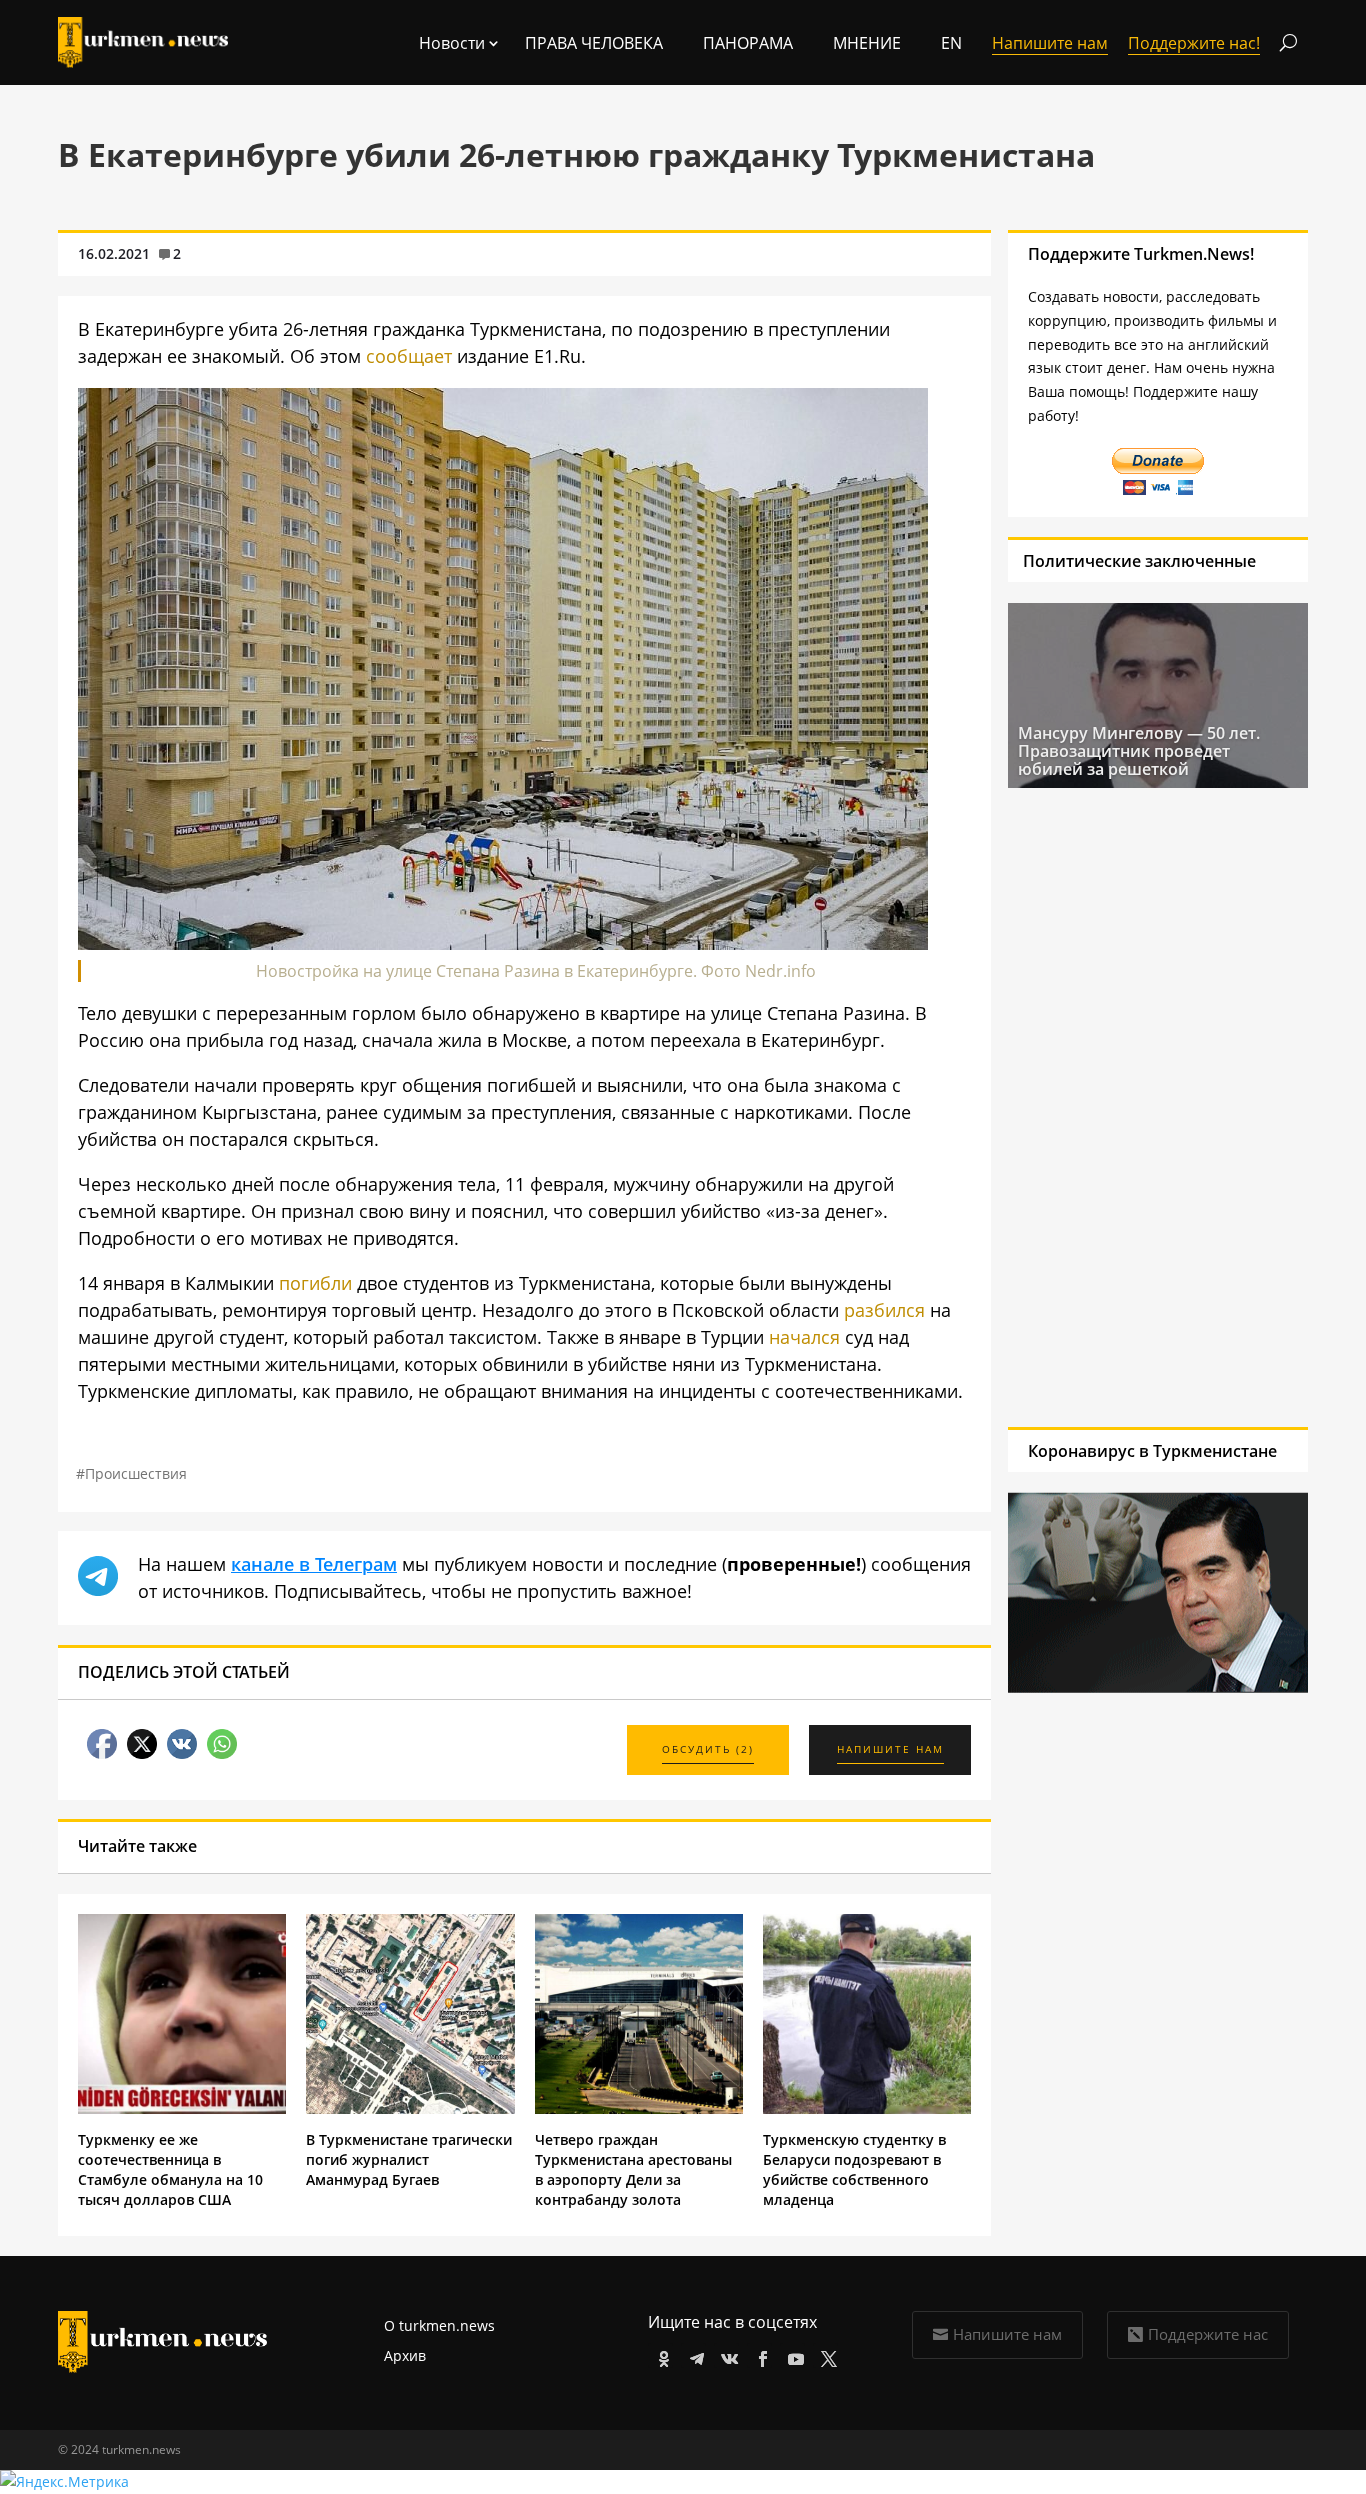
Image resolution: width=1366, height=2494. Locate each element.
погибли (315, 1283)
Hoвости (452, 43)
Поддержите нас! (1194, 43)
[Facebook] (759, 2355)
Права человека (594, 43)
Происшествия (136, 1473)
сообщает (409, 356)
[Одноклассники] (660, 2355)
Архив (405, 2355)
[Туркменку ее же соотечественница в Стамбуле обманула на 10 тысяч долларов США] (182, 2108)
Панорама (748, 43)
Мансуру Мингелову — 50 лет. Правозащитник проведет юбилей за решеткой (1139, 751)
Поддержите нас (1208, 2334)
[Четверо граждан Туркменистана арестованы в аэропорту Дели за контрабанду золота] (639, 2108)
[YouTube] (792, 2355)
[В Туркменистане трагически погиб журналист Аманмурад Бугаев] (410, 2108)
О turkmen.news (439, 2325)
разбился (884, 1310)
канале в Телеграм (314, 1564)
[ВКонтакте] (726, 2355)
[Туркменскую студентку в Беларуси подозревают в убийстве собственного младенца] (867, 2108)
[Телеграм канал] (693, 2355)
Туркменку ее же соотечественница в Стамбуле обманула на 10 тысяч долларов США (170, 2169)
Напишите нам (1007, 2334)
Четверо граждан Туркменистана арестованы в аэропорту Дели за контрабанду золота (633, 2169)
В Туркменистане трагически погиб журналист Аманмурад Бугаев (409, 2159)
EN (951, 43)
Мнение (867, 43)
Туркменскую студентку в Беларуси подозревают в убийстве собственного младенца (854, 2169)
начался (804, 1337)
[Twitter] (825, 2355)
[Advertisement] (1139, 1107)
